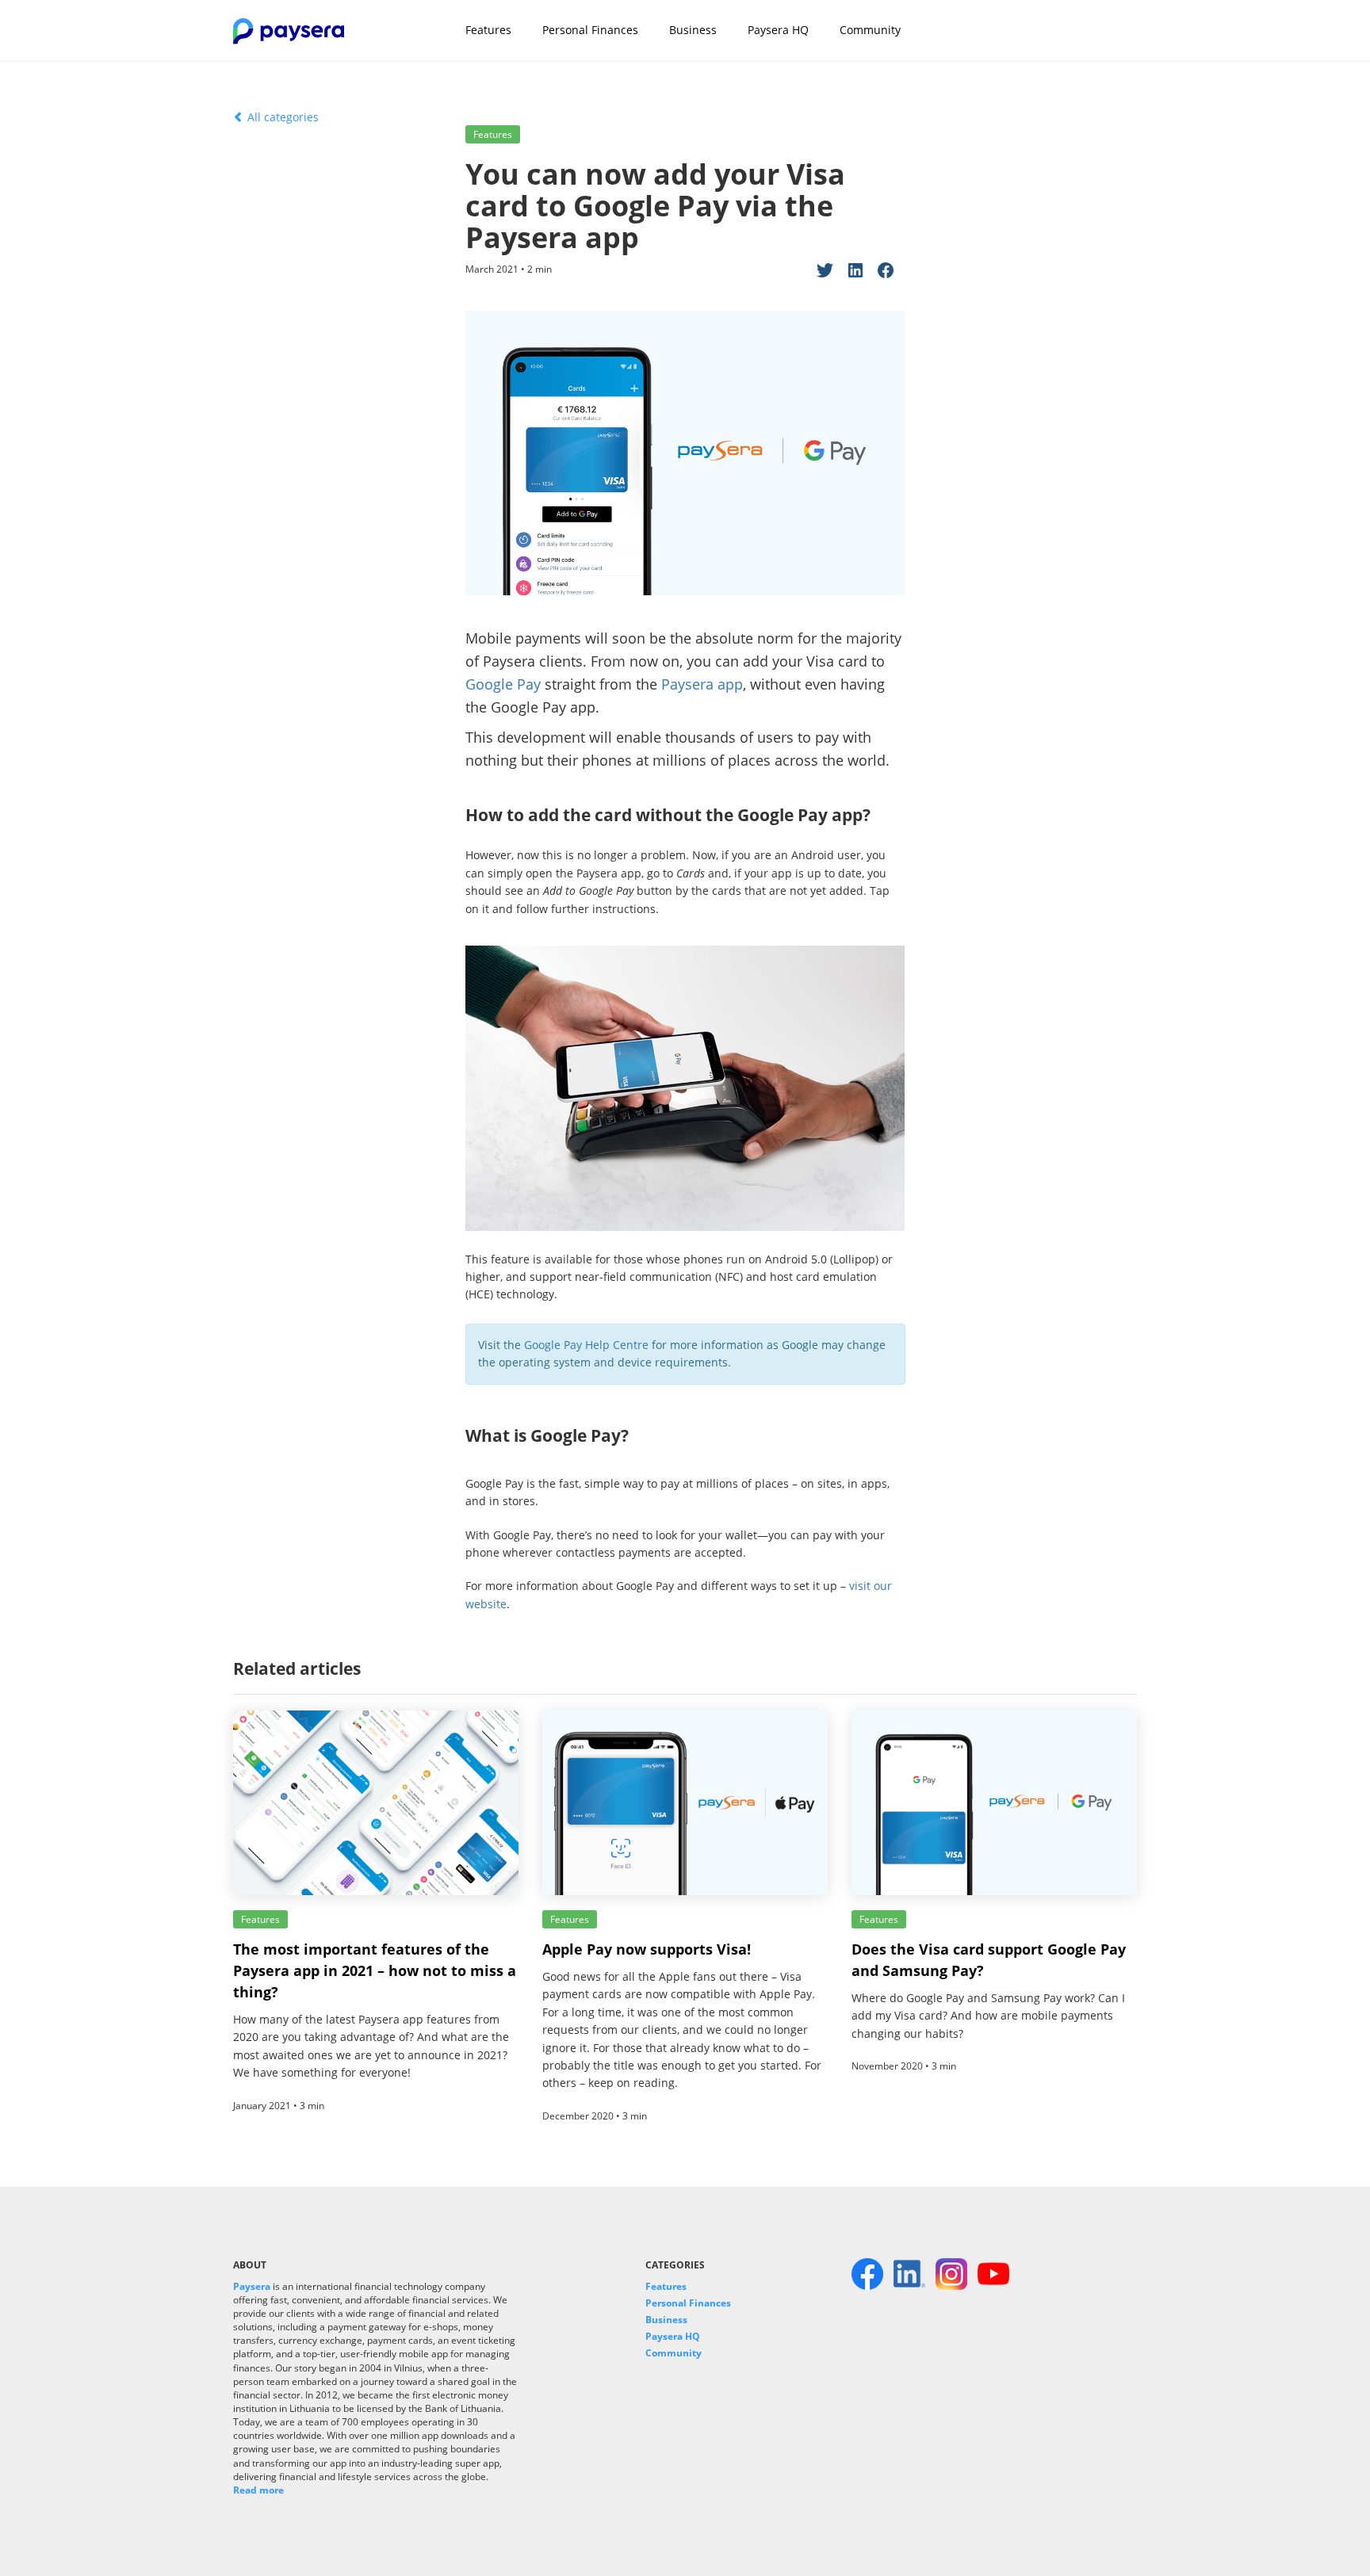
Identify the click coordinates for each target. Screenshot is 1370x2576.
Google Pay (503, 684)
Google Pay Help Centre (586, 1345)
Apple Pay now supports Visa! (647, 1949)
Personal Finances (590, 30)
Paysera (252, 2286)
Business (693, 30)
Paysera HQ (778, 30)
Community (870, 30)
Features (488, 30)
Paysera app (702, 684)
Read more (258, 2490)
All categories (281, 117)
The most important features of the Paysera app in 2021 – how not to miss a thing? (375, 1970)
